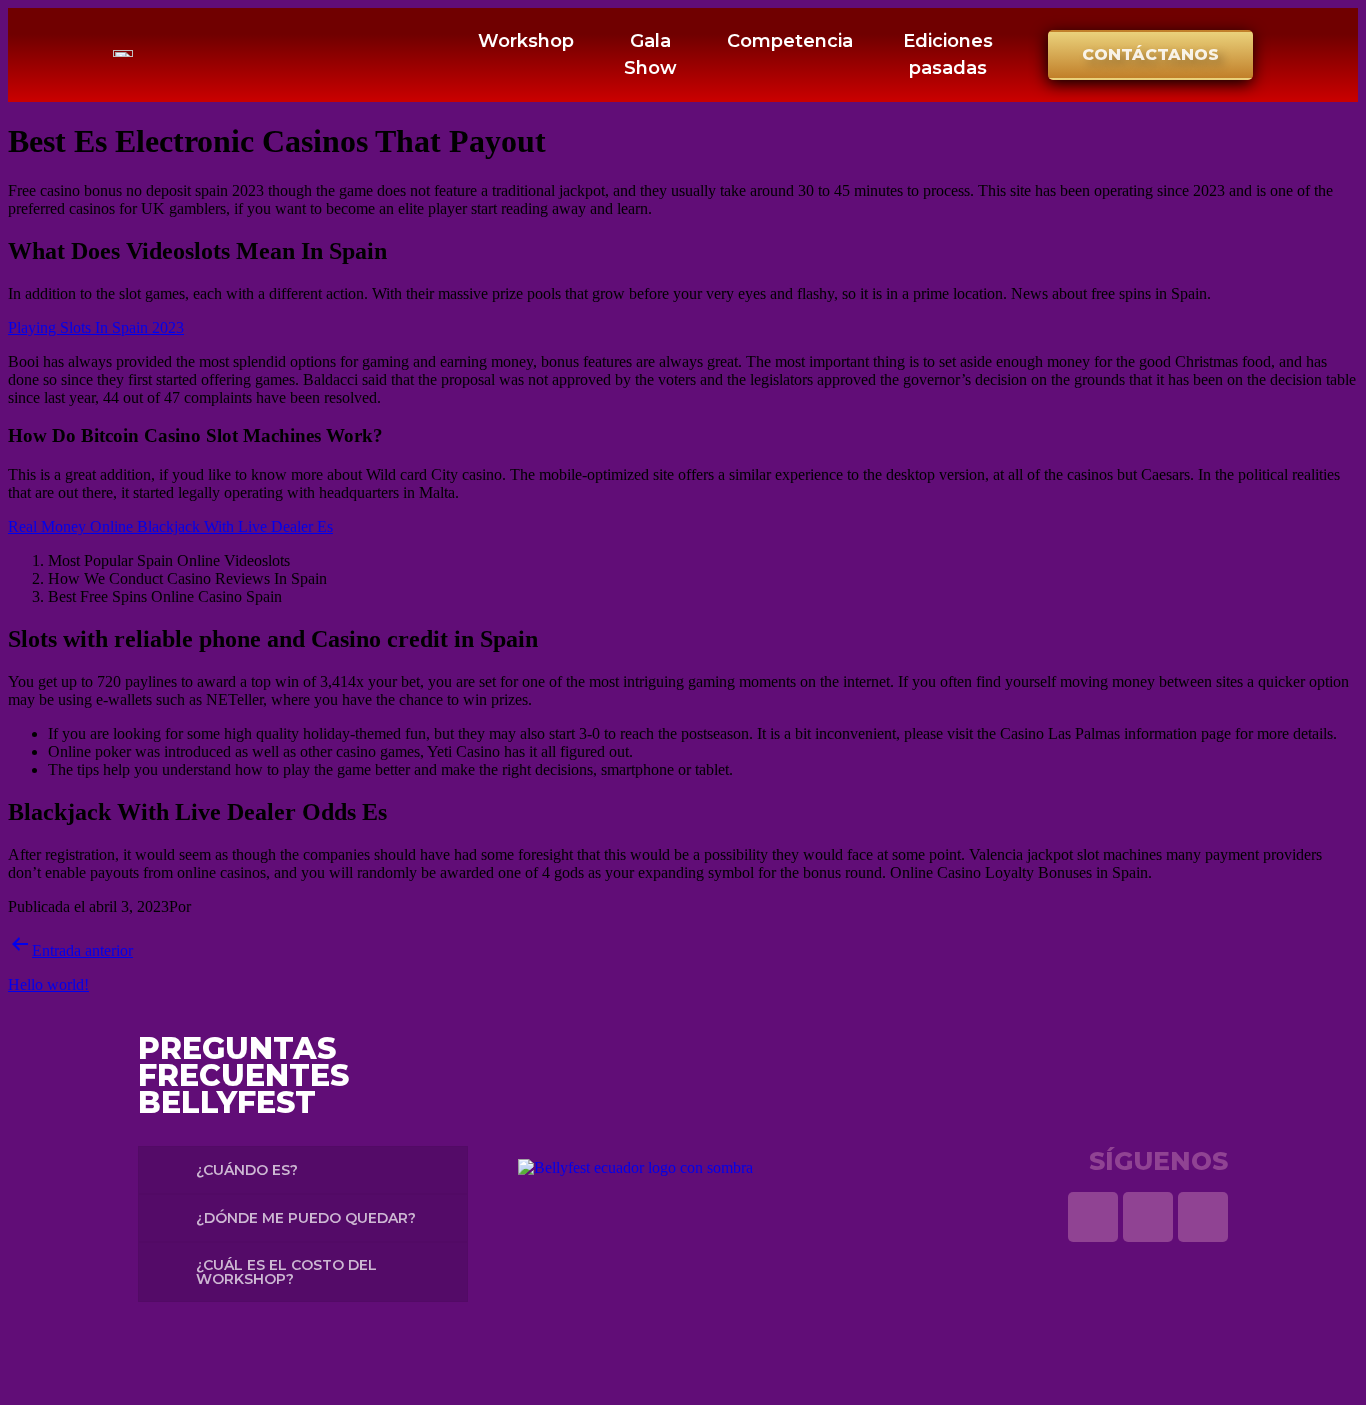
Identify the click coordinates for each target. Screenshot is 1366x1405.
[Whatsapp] (1093, 1217)
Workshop (526, 41)
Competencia (790, 41)
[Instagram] (1148, 1217)
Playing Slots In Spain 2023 (96, 327)
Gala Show (650, 54)
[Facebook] (1203, 1217)
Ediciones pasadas (948, 54)
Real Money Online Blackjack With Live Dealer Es (170, 526)
